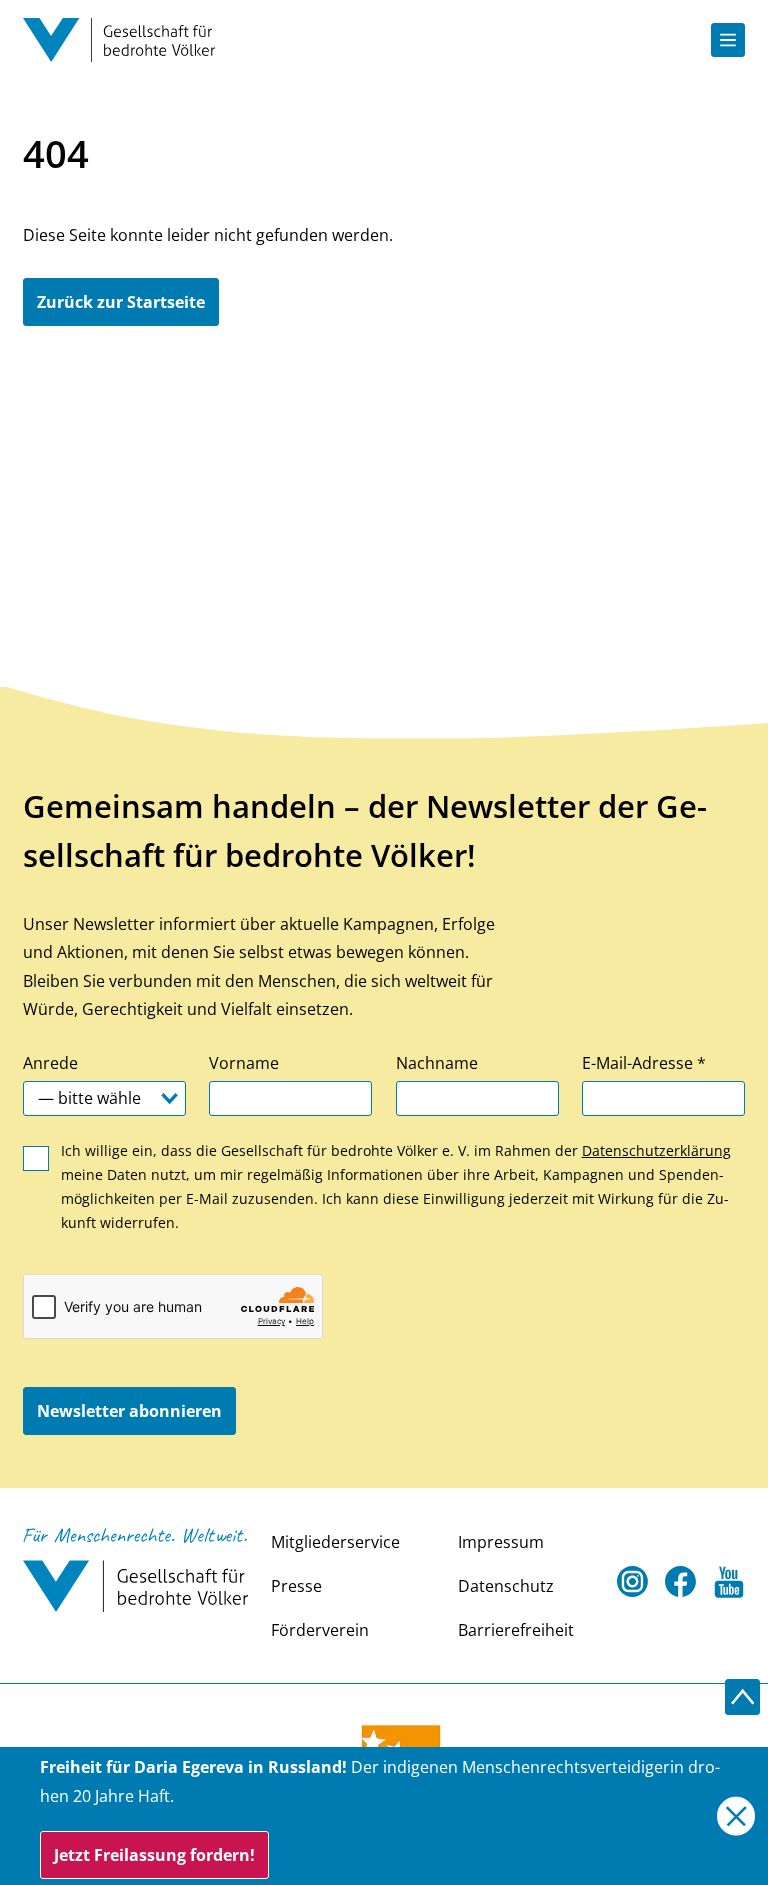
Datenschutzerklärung (656, 1150)
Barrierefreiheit (516, 1630)
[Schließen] (736, 1816)
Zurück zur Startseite (121, 302)
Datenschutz (506, 1586)
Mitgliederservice (335, 1542)
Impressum (501, 1542)
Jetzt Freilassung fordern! (154, 1855)
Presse (296, 1586)
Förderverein (320, 1630)
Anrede (50, 1063)
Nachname (437, 1063)
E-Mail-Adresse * (644, 1063)
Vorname (244, 1063)
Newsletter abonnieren (129, 1411)
